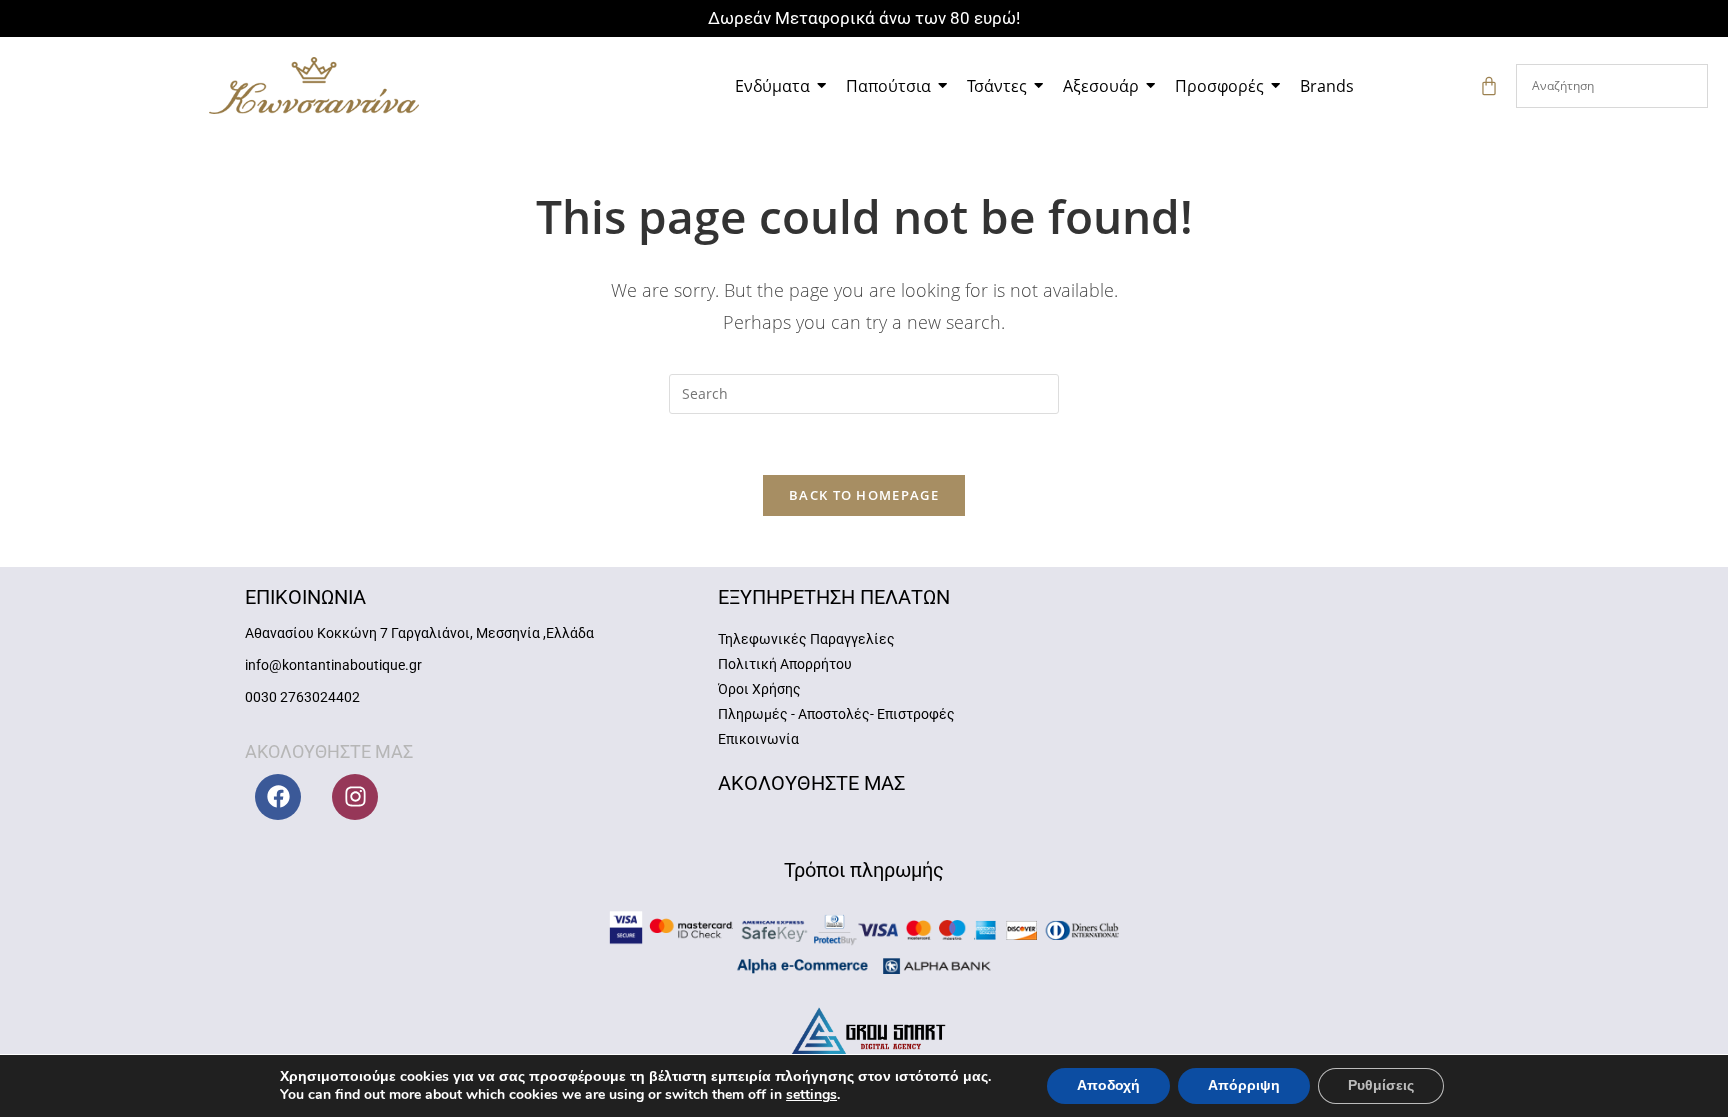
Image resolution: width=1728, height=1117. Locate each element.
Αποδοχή (1108, 1085)
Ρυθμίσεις (1381, 1085)
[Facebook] (278, 797)
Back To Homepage (864, 495)
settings (811, 1095)
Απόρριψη (1244, 1085)
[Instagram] (355, 797)
